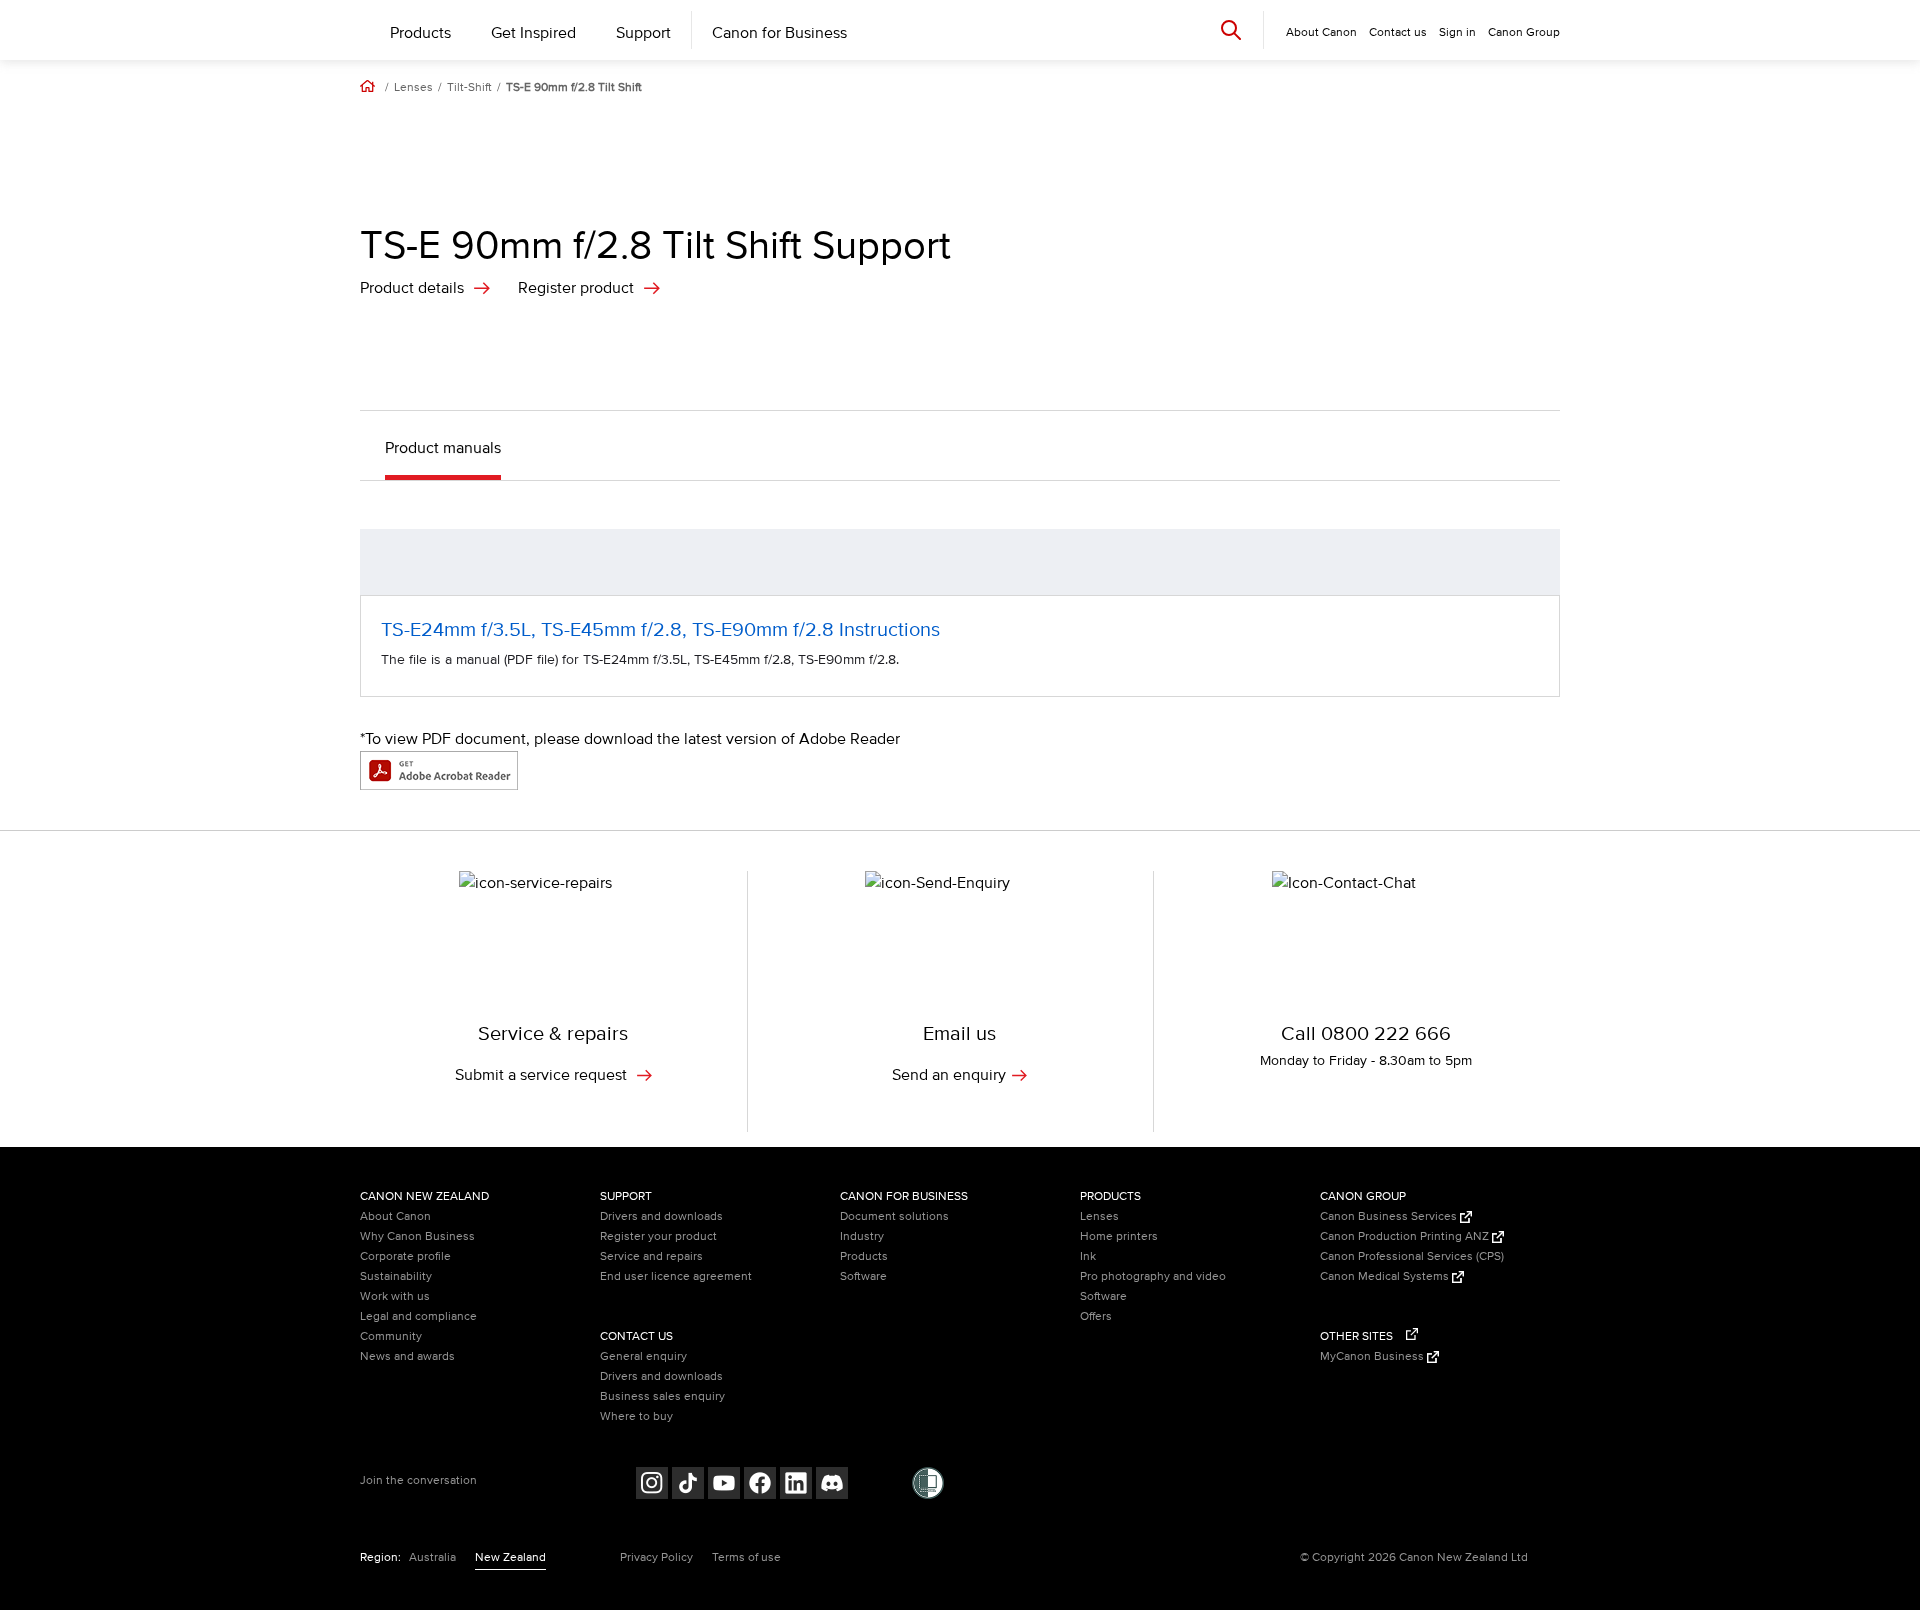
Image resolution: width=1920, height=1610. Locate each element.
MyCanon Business (1373, 1356)
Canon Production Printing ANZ (1406, 1236)
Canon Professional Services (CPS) (1412, 1256)
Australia (432, 1557)
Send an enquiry (949, 1075)
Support (643, 33)
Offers (1096, 1316)
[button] (1534, 562)
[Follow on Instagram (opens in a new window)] (652, 1485)
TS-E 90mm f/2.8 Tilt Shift (574, 88)
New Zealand (510, 1557)
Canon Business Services (1390, 1216)
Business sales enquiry (662, 1396)
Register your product (658, 1236)
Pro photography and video (1153, 1276)
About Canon (395, 1216)
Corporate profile (405, 1256)
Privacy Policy (656, 1557)
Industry (862, 1236)
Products (420, 33)
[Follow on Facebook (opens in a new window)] (760, 1485)
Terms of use (746, 1557)
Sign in (1457, 32)
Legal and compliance (418, 1316)
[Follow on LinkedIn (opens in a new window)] (796, 1485)
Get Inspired (533, 33)
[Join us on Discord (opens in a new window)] (832, 1485)
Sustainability (396, 1276)
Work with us (395, 1296)
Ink (1088, 1256)
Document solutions (894, 1216)
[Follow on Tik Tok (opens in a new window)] (688, 1485)
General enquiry (643, 1356)
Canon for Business (779, 33)
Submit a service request (543, 1075)
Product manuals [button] (443, 448)
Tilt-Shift (469, 88)
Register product (576, 288)
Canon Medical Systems (1386, 1276)
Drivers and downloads (661, 1216)
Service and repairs (651, 1256)
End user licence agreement (676, 1276)
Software (863, 1276)
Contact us (1398, 32)
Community (391, 1336)
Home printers (1119, 1236)
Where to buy (636, 1416)
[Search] (1231, 29)
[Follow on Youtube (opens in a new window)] (724, 1485)
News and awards (407, 1356)
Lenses (413, 88)
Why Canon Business (417, 1236)
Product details (412, 288)
